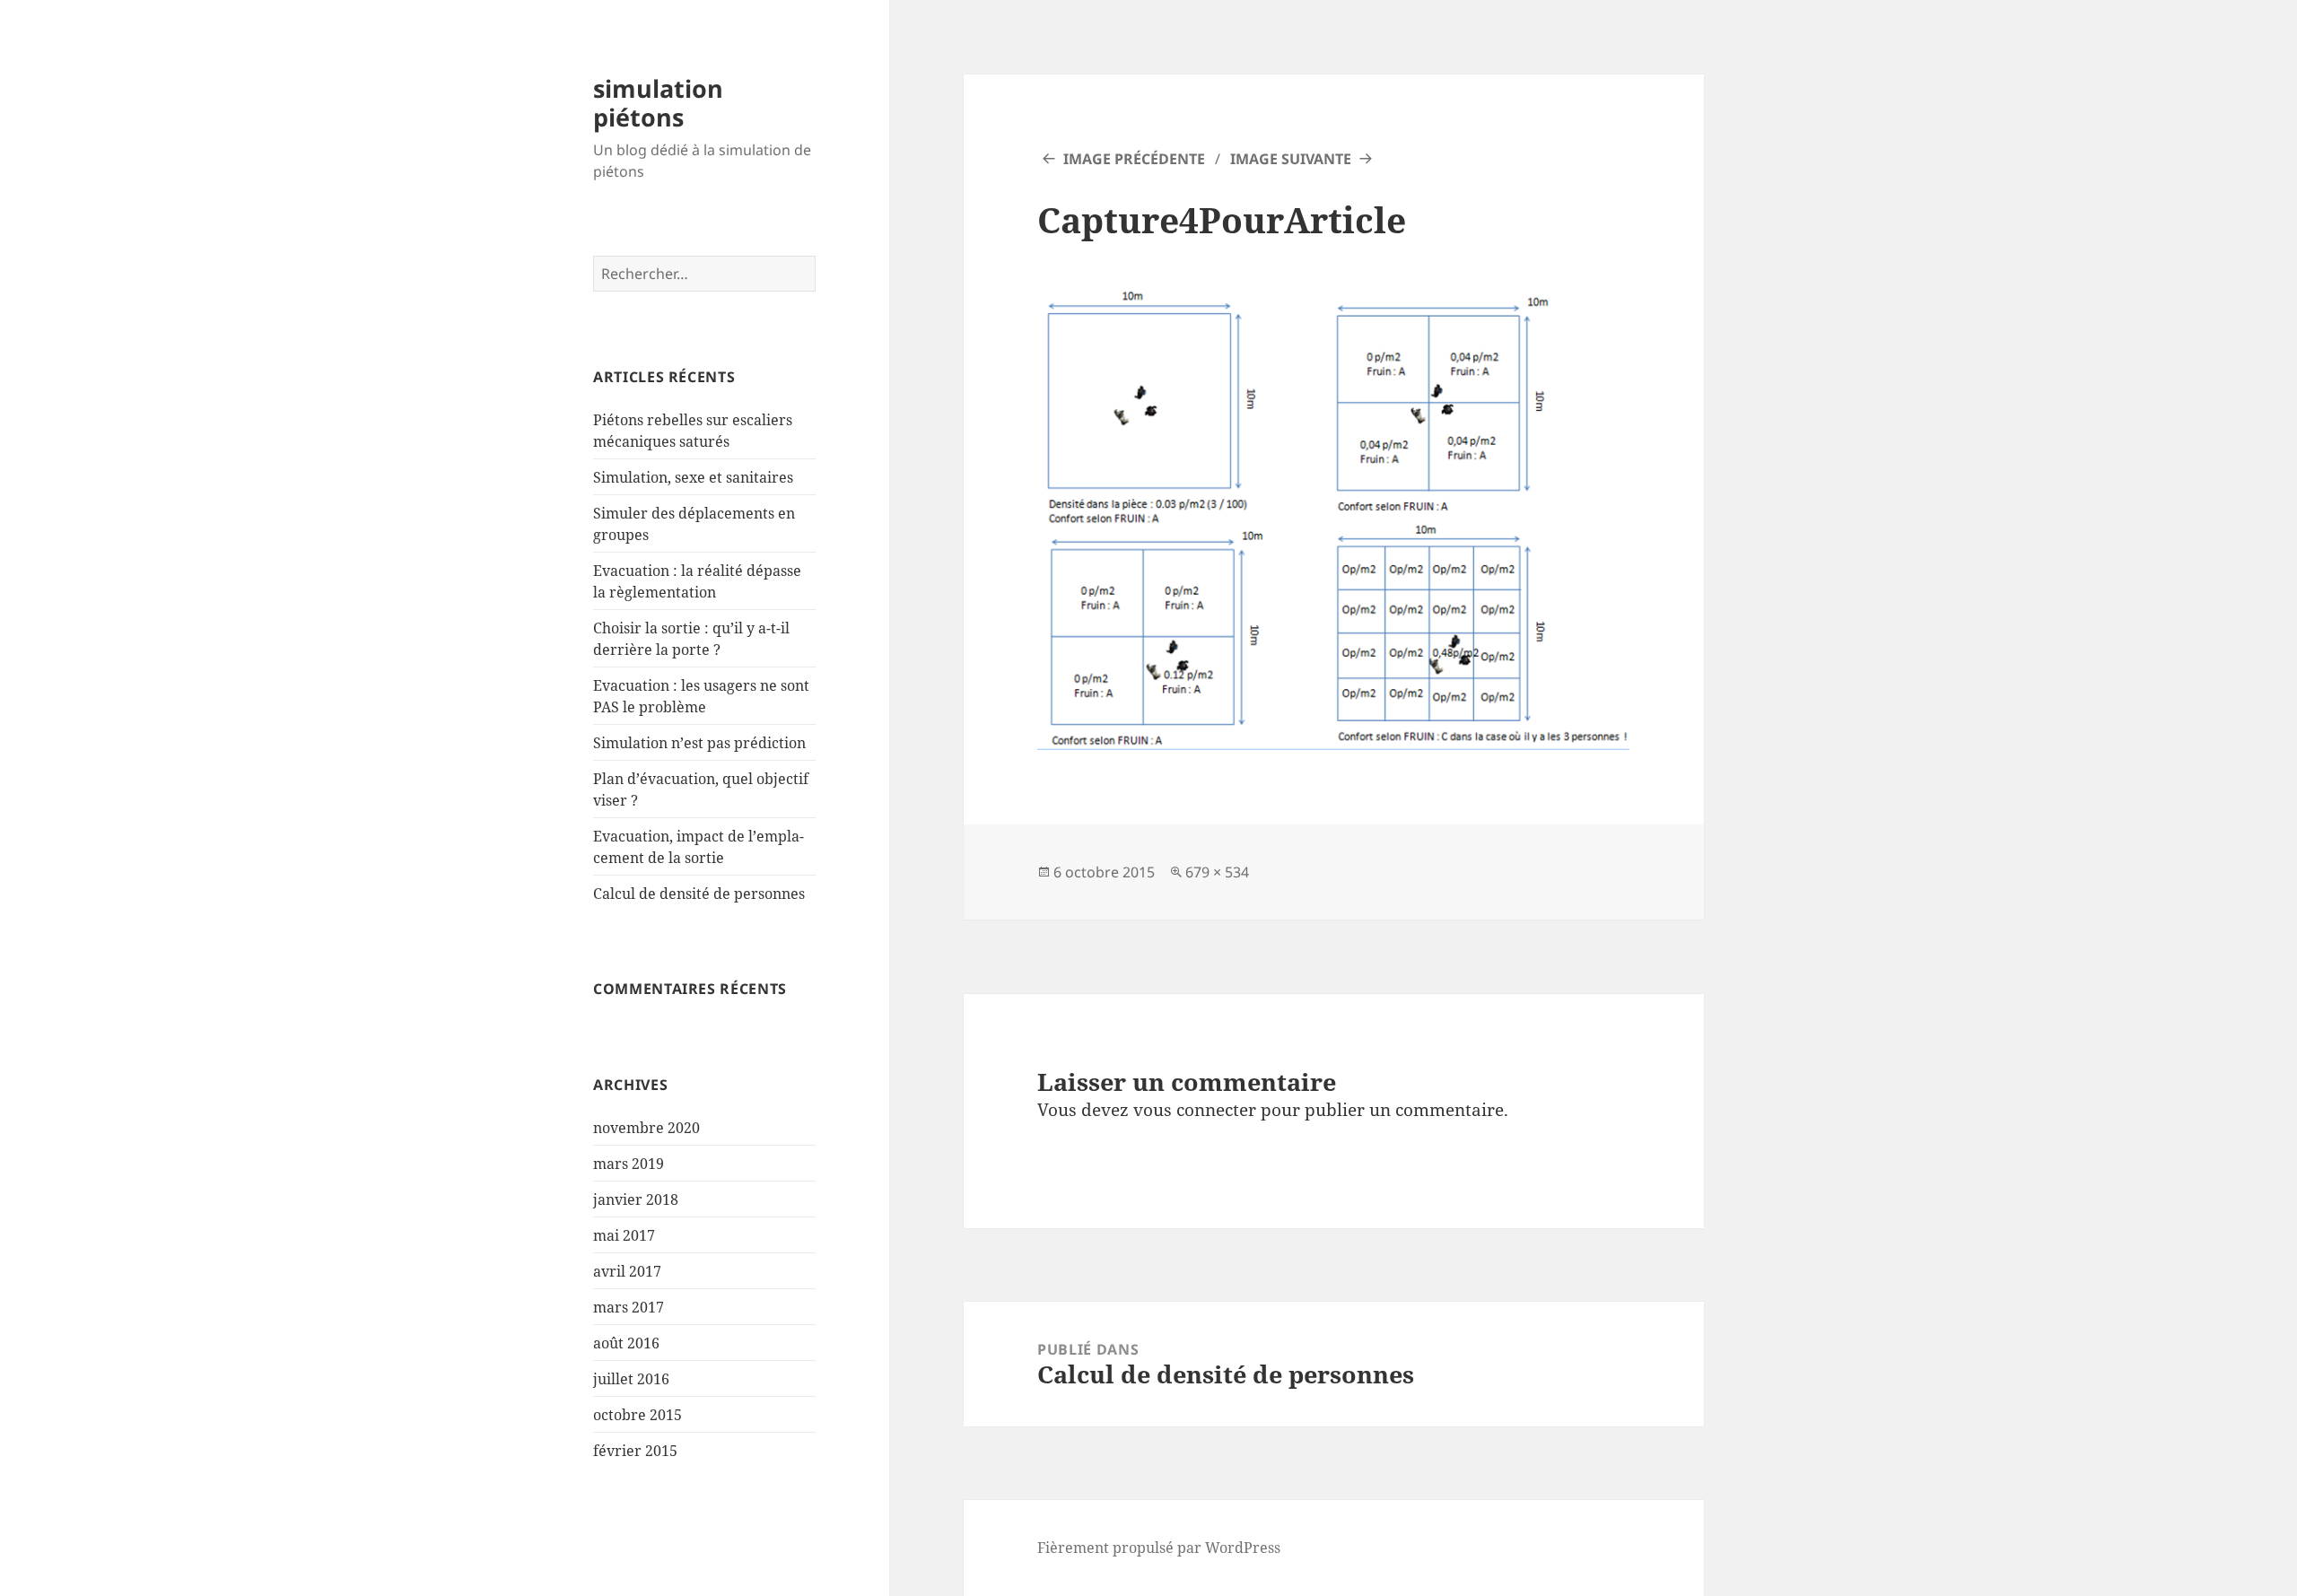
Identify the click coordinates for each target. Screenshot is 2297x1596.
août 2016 (626, 1343)
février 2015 (635, 1451)
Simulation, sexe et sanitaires (693, 477)
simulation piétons (658, 103)
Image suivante (1291, 159)
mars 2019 (629, 1164)
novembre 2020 (646, 1128)
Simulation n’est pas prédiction (699, 743)
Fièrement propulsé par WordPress (1159, 1548)
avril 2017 (627, 1271)
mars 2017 (629, 1307)
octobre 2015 (638, 1415)
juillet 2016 (631, 1379)
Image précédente (1134, 159)
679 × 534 (1217, 872)
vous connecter (1195, 1110)
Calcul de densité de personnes (699, 894)
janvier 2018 (636, 1199)
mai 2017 (624, 1235)
